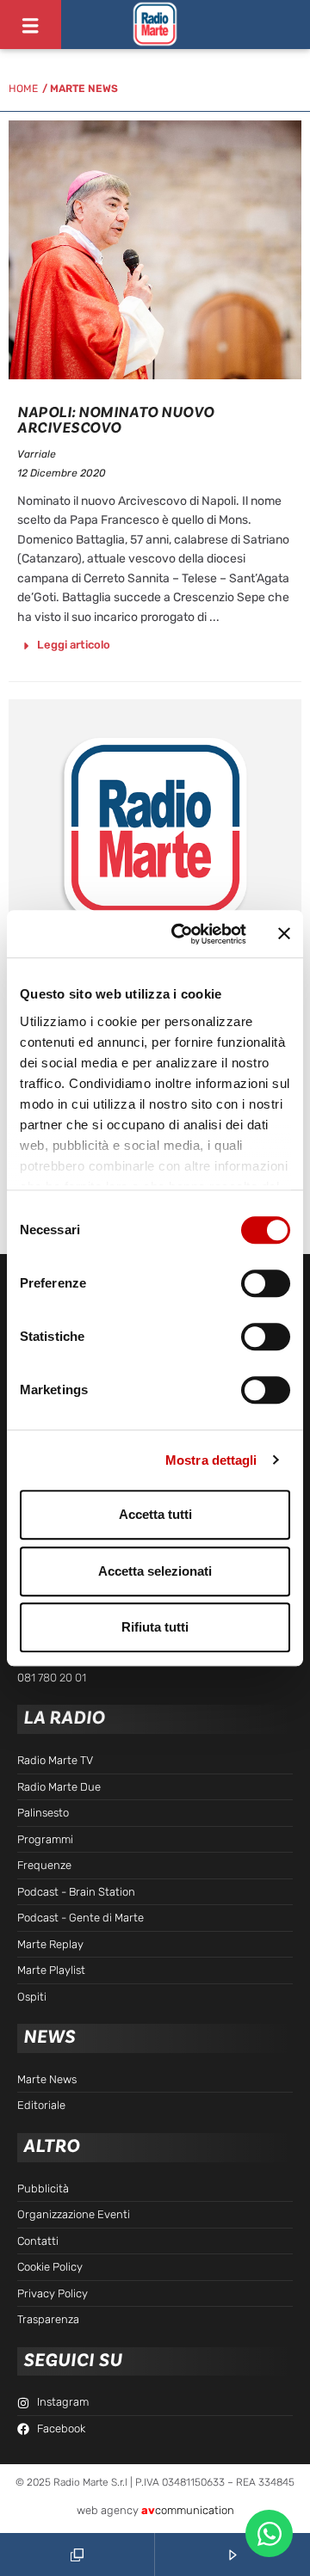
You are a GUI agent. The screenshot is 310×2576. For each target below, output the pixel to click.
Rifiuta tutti (155, 1627)
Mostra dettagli (211, 1460)
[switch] (266, 1283)
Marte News (84, 89)
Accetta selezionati (155, 1571)
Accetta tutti (155, 1514)
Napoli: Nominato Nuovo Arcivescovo (116, 420)
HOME (23, 89)
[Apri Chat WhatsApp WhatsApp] (269, 2533)
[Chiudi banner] (284, 934)
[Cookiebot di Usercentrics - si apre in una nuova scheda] (182, 934)
